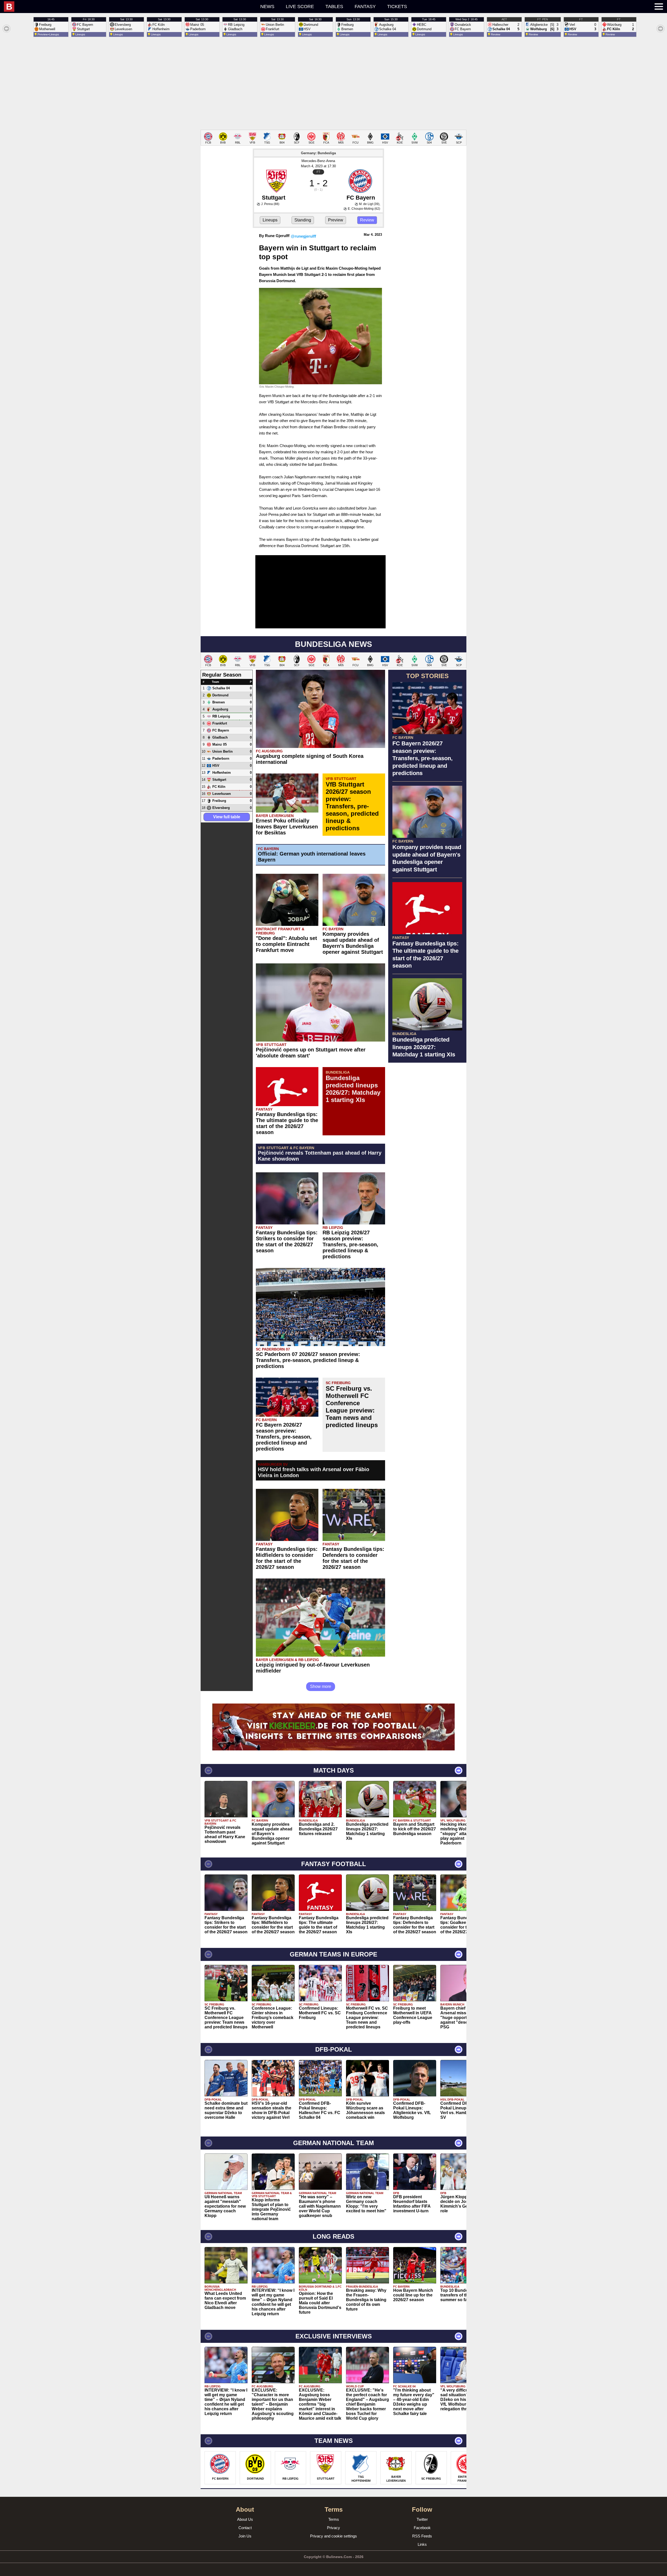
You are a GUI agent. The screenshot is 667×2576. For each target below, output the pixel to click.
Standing (303, 220)
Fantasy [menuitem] (365, 7)
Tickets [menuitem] (397, 7)
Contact (245, 2528)
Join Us (245, 2536)
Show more (321, 1686)
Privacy (333, 2528)
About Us (245, 2519)
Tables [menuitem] (334, 7)
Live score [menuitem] (300, 7)
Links (422, 2544)
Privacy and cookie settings (333, 2536)
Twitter (422, 2519)
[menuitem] (102, 7)
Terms (334, 2519)
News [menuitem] (267, 7)
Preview (336, 220)
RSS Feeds (422, 2536)
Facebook (422, 2528)
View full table (227, 817)
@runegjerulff (303, 236)
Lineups (270, 220)
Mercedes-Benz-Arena (318, 161)
